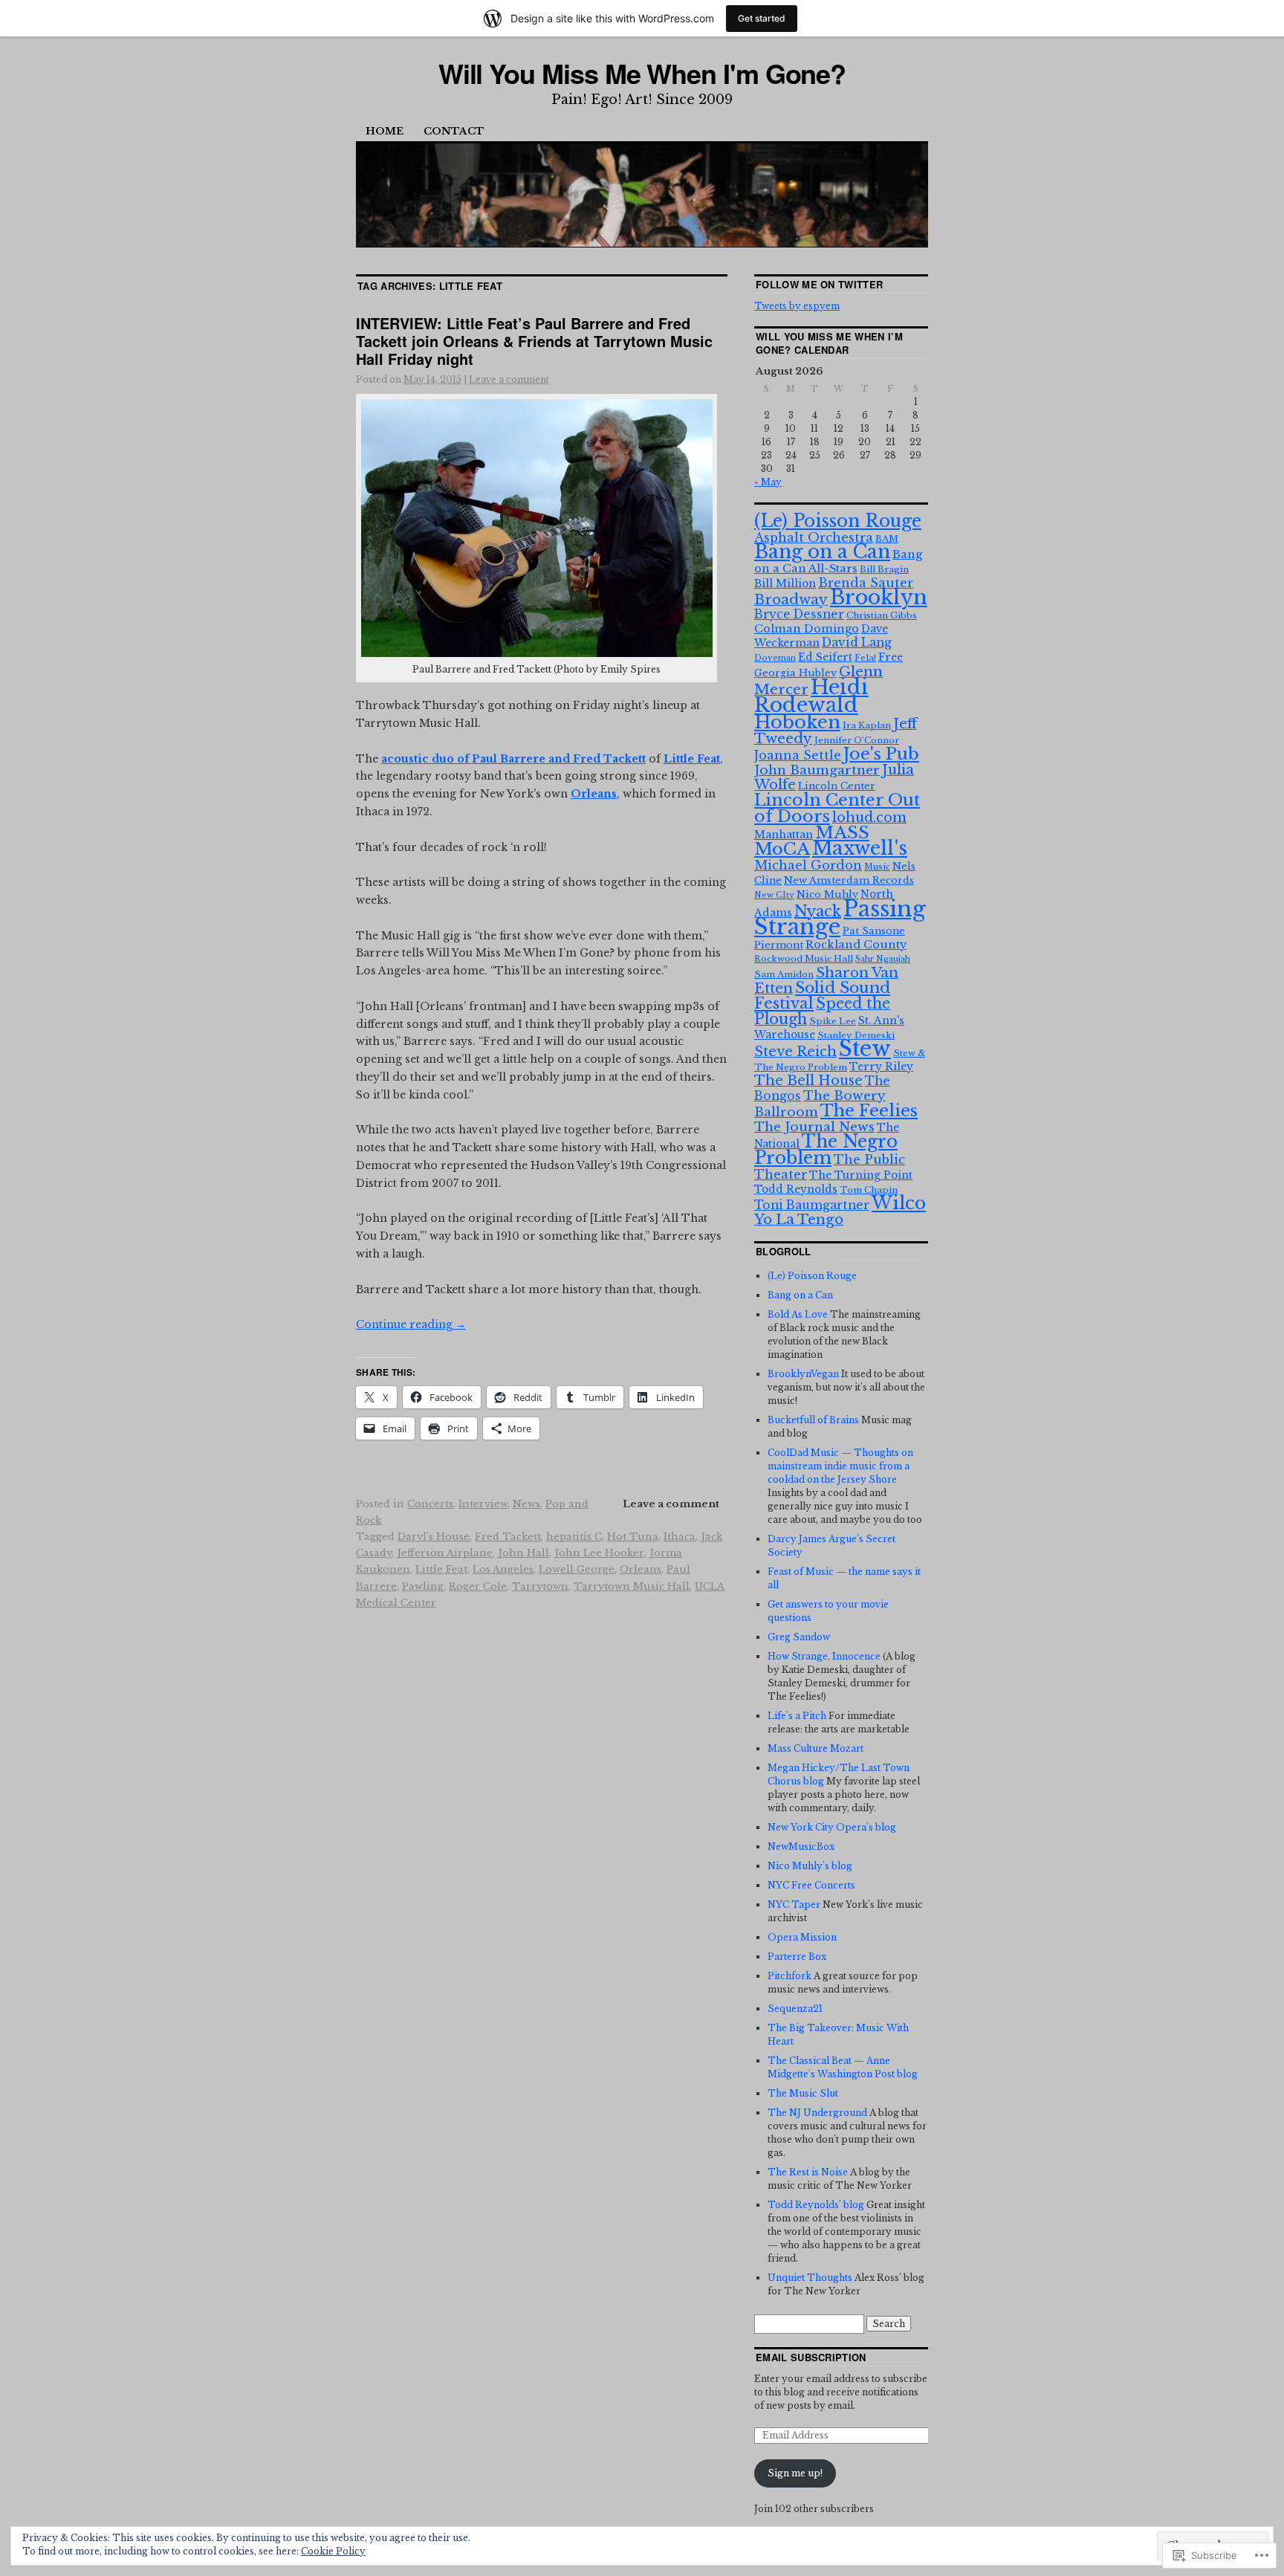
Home (385, 131)
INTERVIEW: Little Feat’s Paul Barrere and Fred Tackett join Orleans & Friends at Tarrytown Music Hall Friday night (534, 341)
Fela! (865, 658)
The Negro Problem (826, 1149)
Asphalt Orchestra (814, 537)
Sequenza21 (795, 2009)
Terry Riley (881, 1067)
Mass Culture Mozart (816, 1748)
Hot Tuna (633, 1537)
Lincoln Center (837, 786)
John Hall (523, 1553)
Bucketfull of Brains (813, 1420)
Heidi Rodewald (811, 696)
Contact (454, 131)
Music (877, 867)
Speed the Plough (822, 1011)
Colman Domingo (807, 629)
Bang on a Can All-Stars (838, 562)
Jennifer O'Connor (857, 740)
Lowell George (577, 1569)
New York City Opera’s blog (832, 1827)
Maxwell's (860, 848)
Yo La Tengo (799, 1219)
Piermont (779, 945)
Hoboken (797, 722)
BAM (887, 539)
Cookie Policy (333, 2551)
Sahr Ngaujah (883, 959)
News (526, 1504)
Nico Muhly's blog (810, 1866)
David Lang (857, 643)
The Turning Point (861, 1175)
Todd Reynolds (796, 1189)
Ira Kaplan (867, 725)
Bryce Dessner (799, 614)
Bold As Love (798, 1314)
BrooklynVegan (803, 1374)
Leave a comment (509, 379)
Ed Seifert (825, 657)
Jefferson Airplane (445, 1553)
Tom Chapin (869, 1190)
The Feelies (869, 1110)
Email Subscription (811, 2357)
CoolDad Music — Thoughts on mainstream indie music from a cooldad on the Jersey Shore (840, 1466)
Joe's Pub (881, 754)
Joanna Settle (798, 755)
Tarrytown (540, 1586)
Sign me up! (795, 2473)
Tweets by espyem (797, 306)
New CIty (774, 895)
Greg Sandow (799, 1637)
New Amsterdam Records (849, 880)
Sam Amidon (784, 974)
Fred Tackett (508, 1537)
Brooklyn (879, 597)
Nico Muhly (827, 894)
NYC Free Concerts (811, 1885)
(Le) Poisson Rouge (838, 521)
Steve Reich (795, 1052)
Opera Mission (802, 1937)
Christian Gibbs (882, 615)
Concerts (430, 1504)
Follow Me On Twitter (820, 284)
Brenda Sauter (866, 583)
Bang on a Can (822, 552)
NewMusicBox (801, 1847)
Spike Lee (833, 1021)
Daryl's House (434, 1537)
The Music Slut (803, 2093)
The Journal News (814, 1127)
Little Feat (441, 1569)
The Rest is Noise (808, 2172)
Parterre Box (797, 1957)
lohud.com (869, 818)
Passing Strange (840, 918)
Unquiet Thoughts (810, 2278)
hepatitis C (574, 1537)
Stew (865, 1049)
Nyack (818, 911)
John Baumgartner (817, 770)
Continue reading (411, 1324)
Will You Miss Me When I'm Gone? (642, 73)
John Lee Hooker (599, 1553)
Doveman (775, 658)
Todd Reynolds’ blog (816, 2205)
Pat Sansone (874, 931)
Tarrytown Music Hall (632, 1586)
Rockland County (856, 945)
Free (891, 657)
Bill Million (785, 583)
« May (768, 482)
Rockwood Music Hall (804, 959)
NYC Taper (794, 1905)
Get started (762, 18)
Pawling (423, 1586)
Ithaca (680, 1537)
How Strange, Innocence (824, 1656)
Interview (483, 1504)
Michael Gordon (808, 865)
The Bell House (808, 1081)
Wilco (899, 1203)
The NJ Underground (817, 2113)
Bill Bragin (884, 569)
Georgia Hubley (795, 673)
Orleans (641, 1569)
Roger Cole (478, 1586)
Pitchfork (789, 1976)
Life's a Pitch (797, 1716)
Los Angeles (503, 1569)
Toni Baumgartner (812, 1205)
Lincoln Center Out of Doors (837, 808)
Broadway (791, 599)
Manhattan (784, 835)
